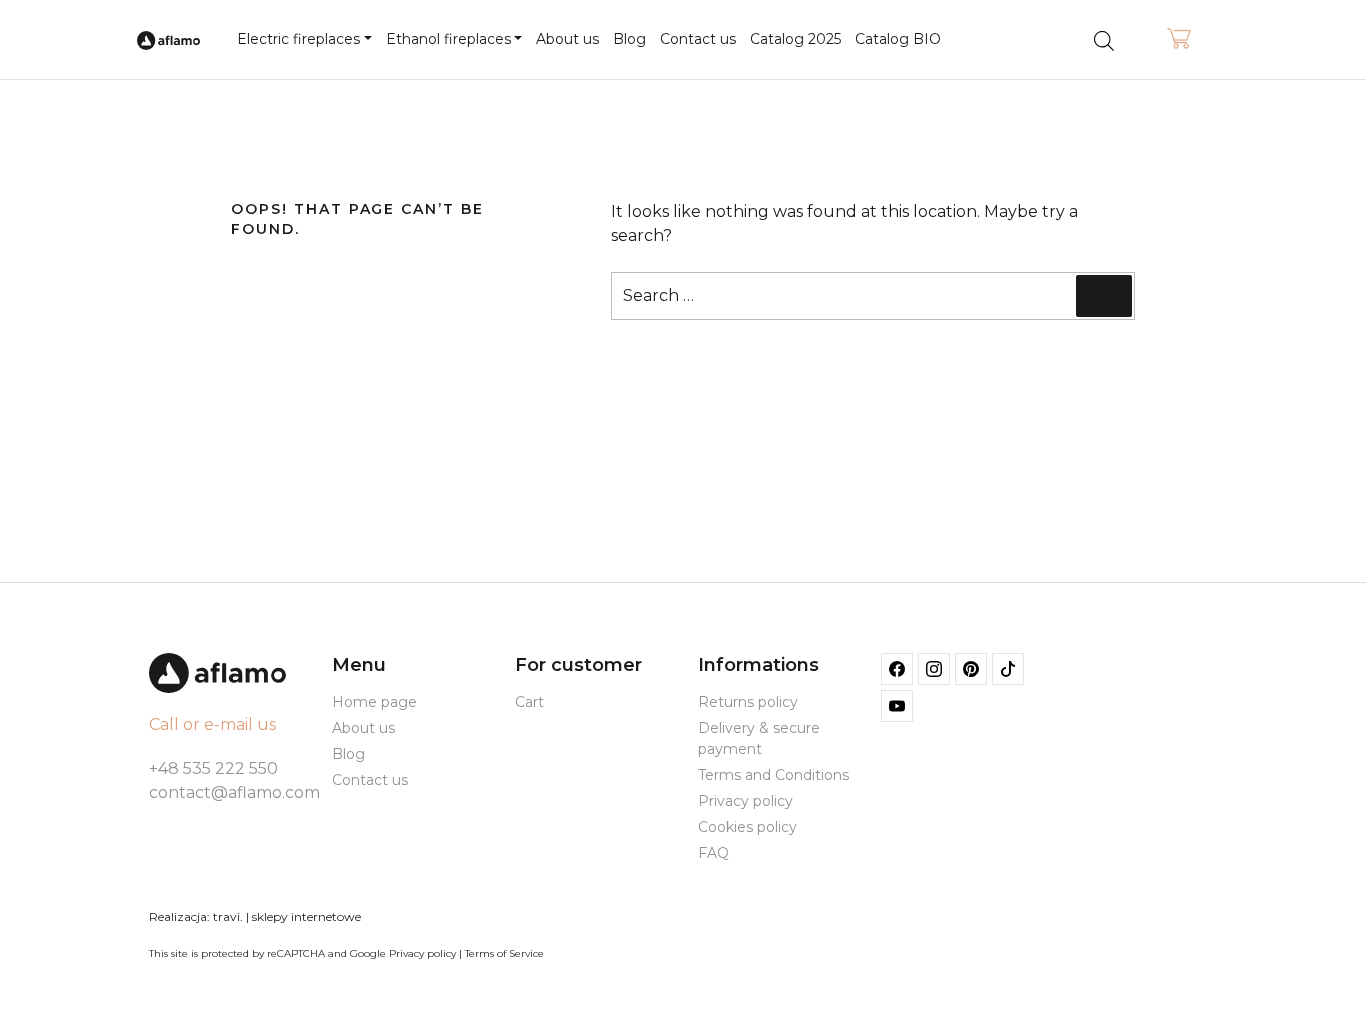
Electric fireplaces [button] (298, 39)
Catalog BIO (898, 39)
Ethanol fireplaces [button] (448, 39)
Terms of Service (504, 953)
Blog (629, 39)
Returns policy (748, 702)
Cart (529, 702)
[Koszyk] (1179, 40)
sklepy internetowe (306, 916)
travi (226, 916)
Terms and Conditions (773, 775)
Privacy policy (745, 801)
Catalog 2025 (795, 39)
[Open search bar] (1104, 39)
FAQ (713, 853)
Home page (374, 702)
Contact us (698, 39)
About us (567, 39)
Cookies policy (747, 827)
